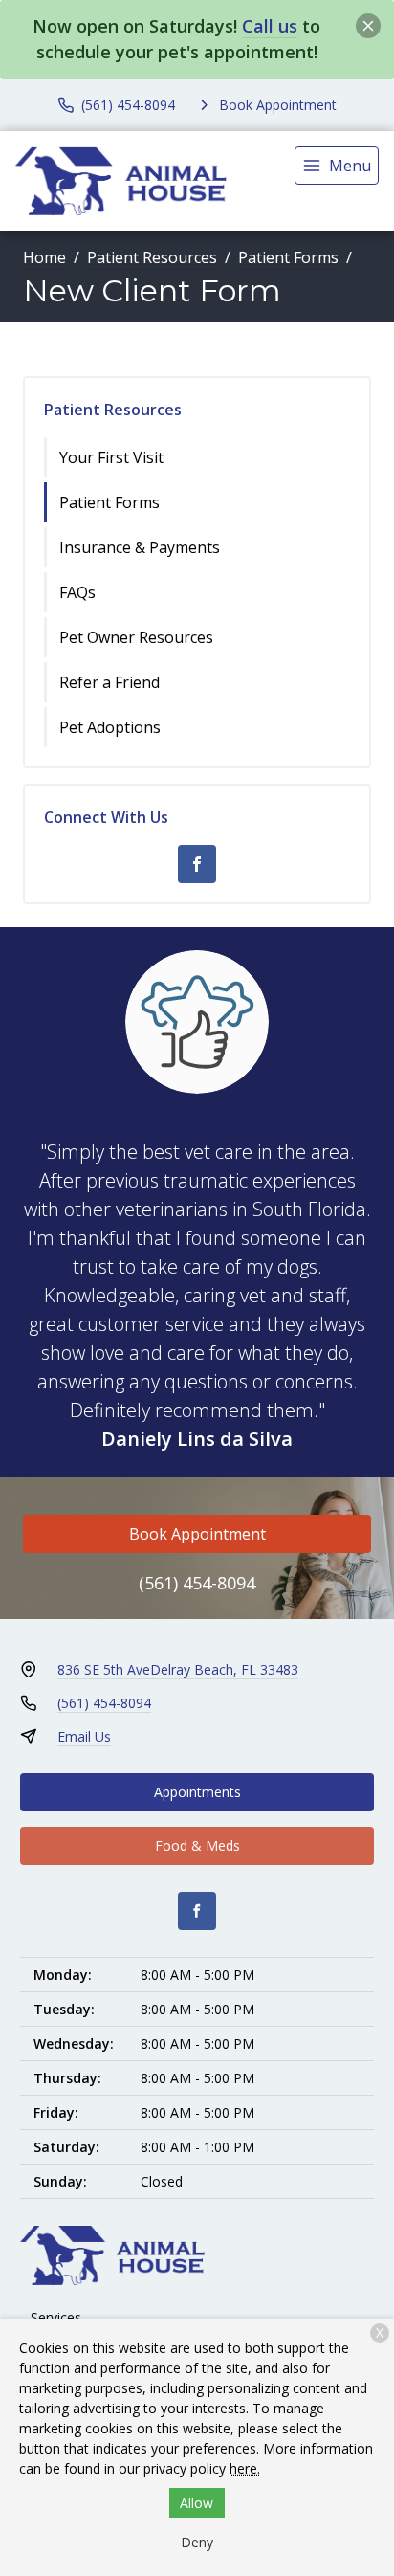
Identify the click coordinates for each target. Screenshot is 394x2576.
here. (245, 2468)
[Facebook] (197, 864)
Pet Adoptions (110, 727)
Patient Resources (152, 257)
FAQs (77, 592)
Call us (270, 26)
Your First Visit (111, 457)
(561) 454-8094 (197, 1583)
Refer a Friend (109, 682)
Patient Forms (288, 257)
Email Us (84, 1736)
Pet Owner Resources (136, 637)
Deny (197, 2542)
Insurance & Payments (140, 547)
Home (44, 257)
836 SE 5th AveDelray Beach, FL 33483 (178, 1669)
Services (56, 2317)
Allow (197, 2503)
